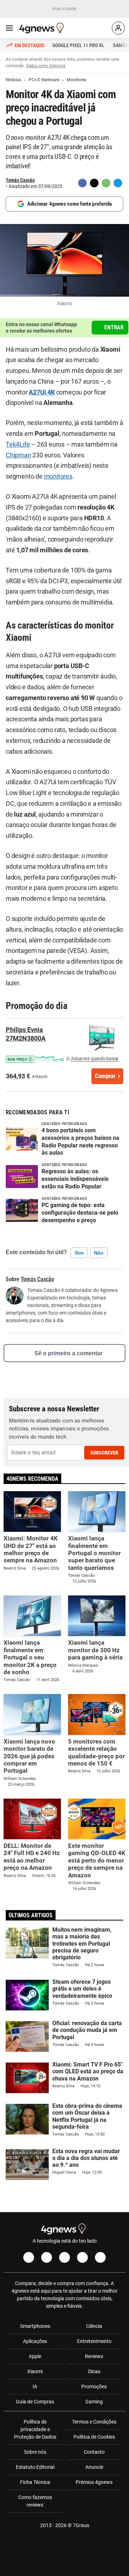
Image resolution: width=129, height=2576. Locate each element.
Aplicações (35, 2341)
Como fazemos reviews (35, 2501)
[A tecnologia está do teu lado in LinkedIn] (100, 2257)
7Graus (81, 2525)
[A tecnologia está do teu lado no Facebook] (29, 2257)
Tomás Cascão (20, 180)
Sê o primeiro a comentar (68, 1353)
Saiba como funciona (46, 66)
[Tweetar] (94, 183)
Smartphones (35, 2326)
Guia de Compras (35, 2402)
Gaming (94, 2402)
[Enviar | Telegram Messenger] (118, 183)
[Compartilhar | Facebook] (82, 183)
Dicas (94, 2371)
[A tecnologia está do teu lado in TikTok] (82, 2257)
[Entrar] (118, 28)
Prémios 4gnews (94, 2482)
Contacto (94, 2452)
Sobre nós (35, 2452)
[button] (35, 1058)
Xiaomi (35, 2371)
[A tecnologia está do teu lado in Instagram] (47, 2257)
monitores (58, 476)
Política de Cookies (94, 2437)
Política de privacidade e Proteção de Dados (35, 2429)
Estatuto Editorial (35, 2467)
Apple (35, 2356)
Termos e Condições (94, 2422)
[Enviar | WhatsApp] (106, 183)
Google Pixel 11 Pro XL (78, 45)
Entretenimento (94, 2341)
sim (79, 1253)
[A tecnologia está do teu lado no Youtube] (64, 2257)
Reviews (94, 2356)
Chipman (18, 455)
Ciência (94, 2326)
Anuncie (94, 2467)
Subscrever (104, 1453)
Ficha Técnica (35, 2482)
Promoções (94, 2387)
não (99, 1253)
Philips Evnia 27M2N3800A (26, 1034)
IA (35, 2387)
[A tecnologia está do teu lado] (43, 28)
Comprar (105, 1076)
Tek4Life (18, 444)
